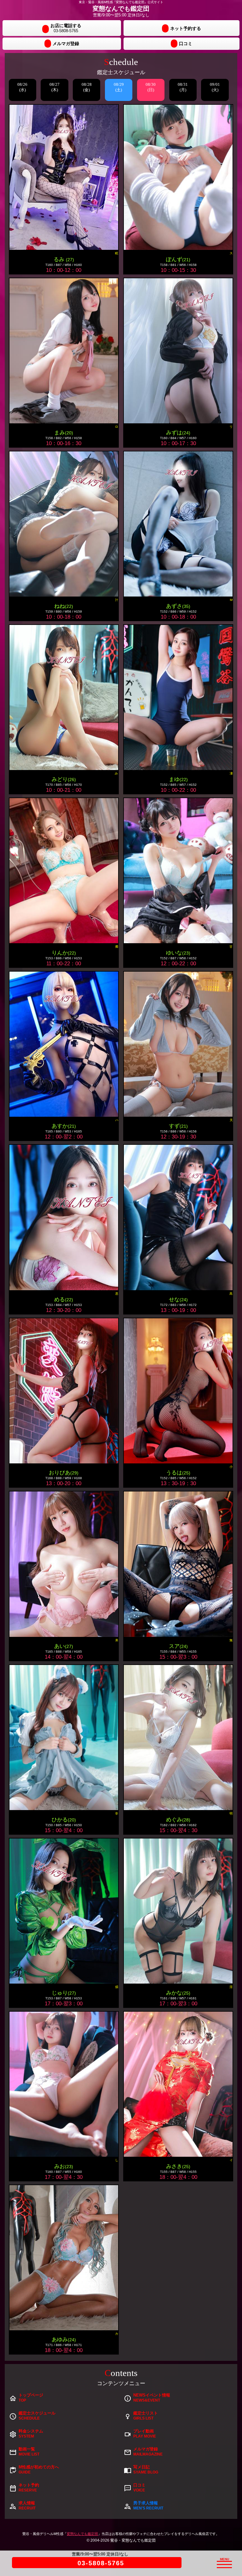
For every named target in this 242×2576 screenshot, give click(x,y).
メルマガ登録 (66, 44)
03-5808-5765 (101, 2563)
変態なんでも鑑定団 (82, 2534)
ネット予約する (186, 28)
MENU (228, 2561)
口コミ (186, 44)
